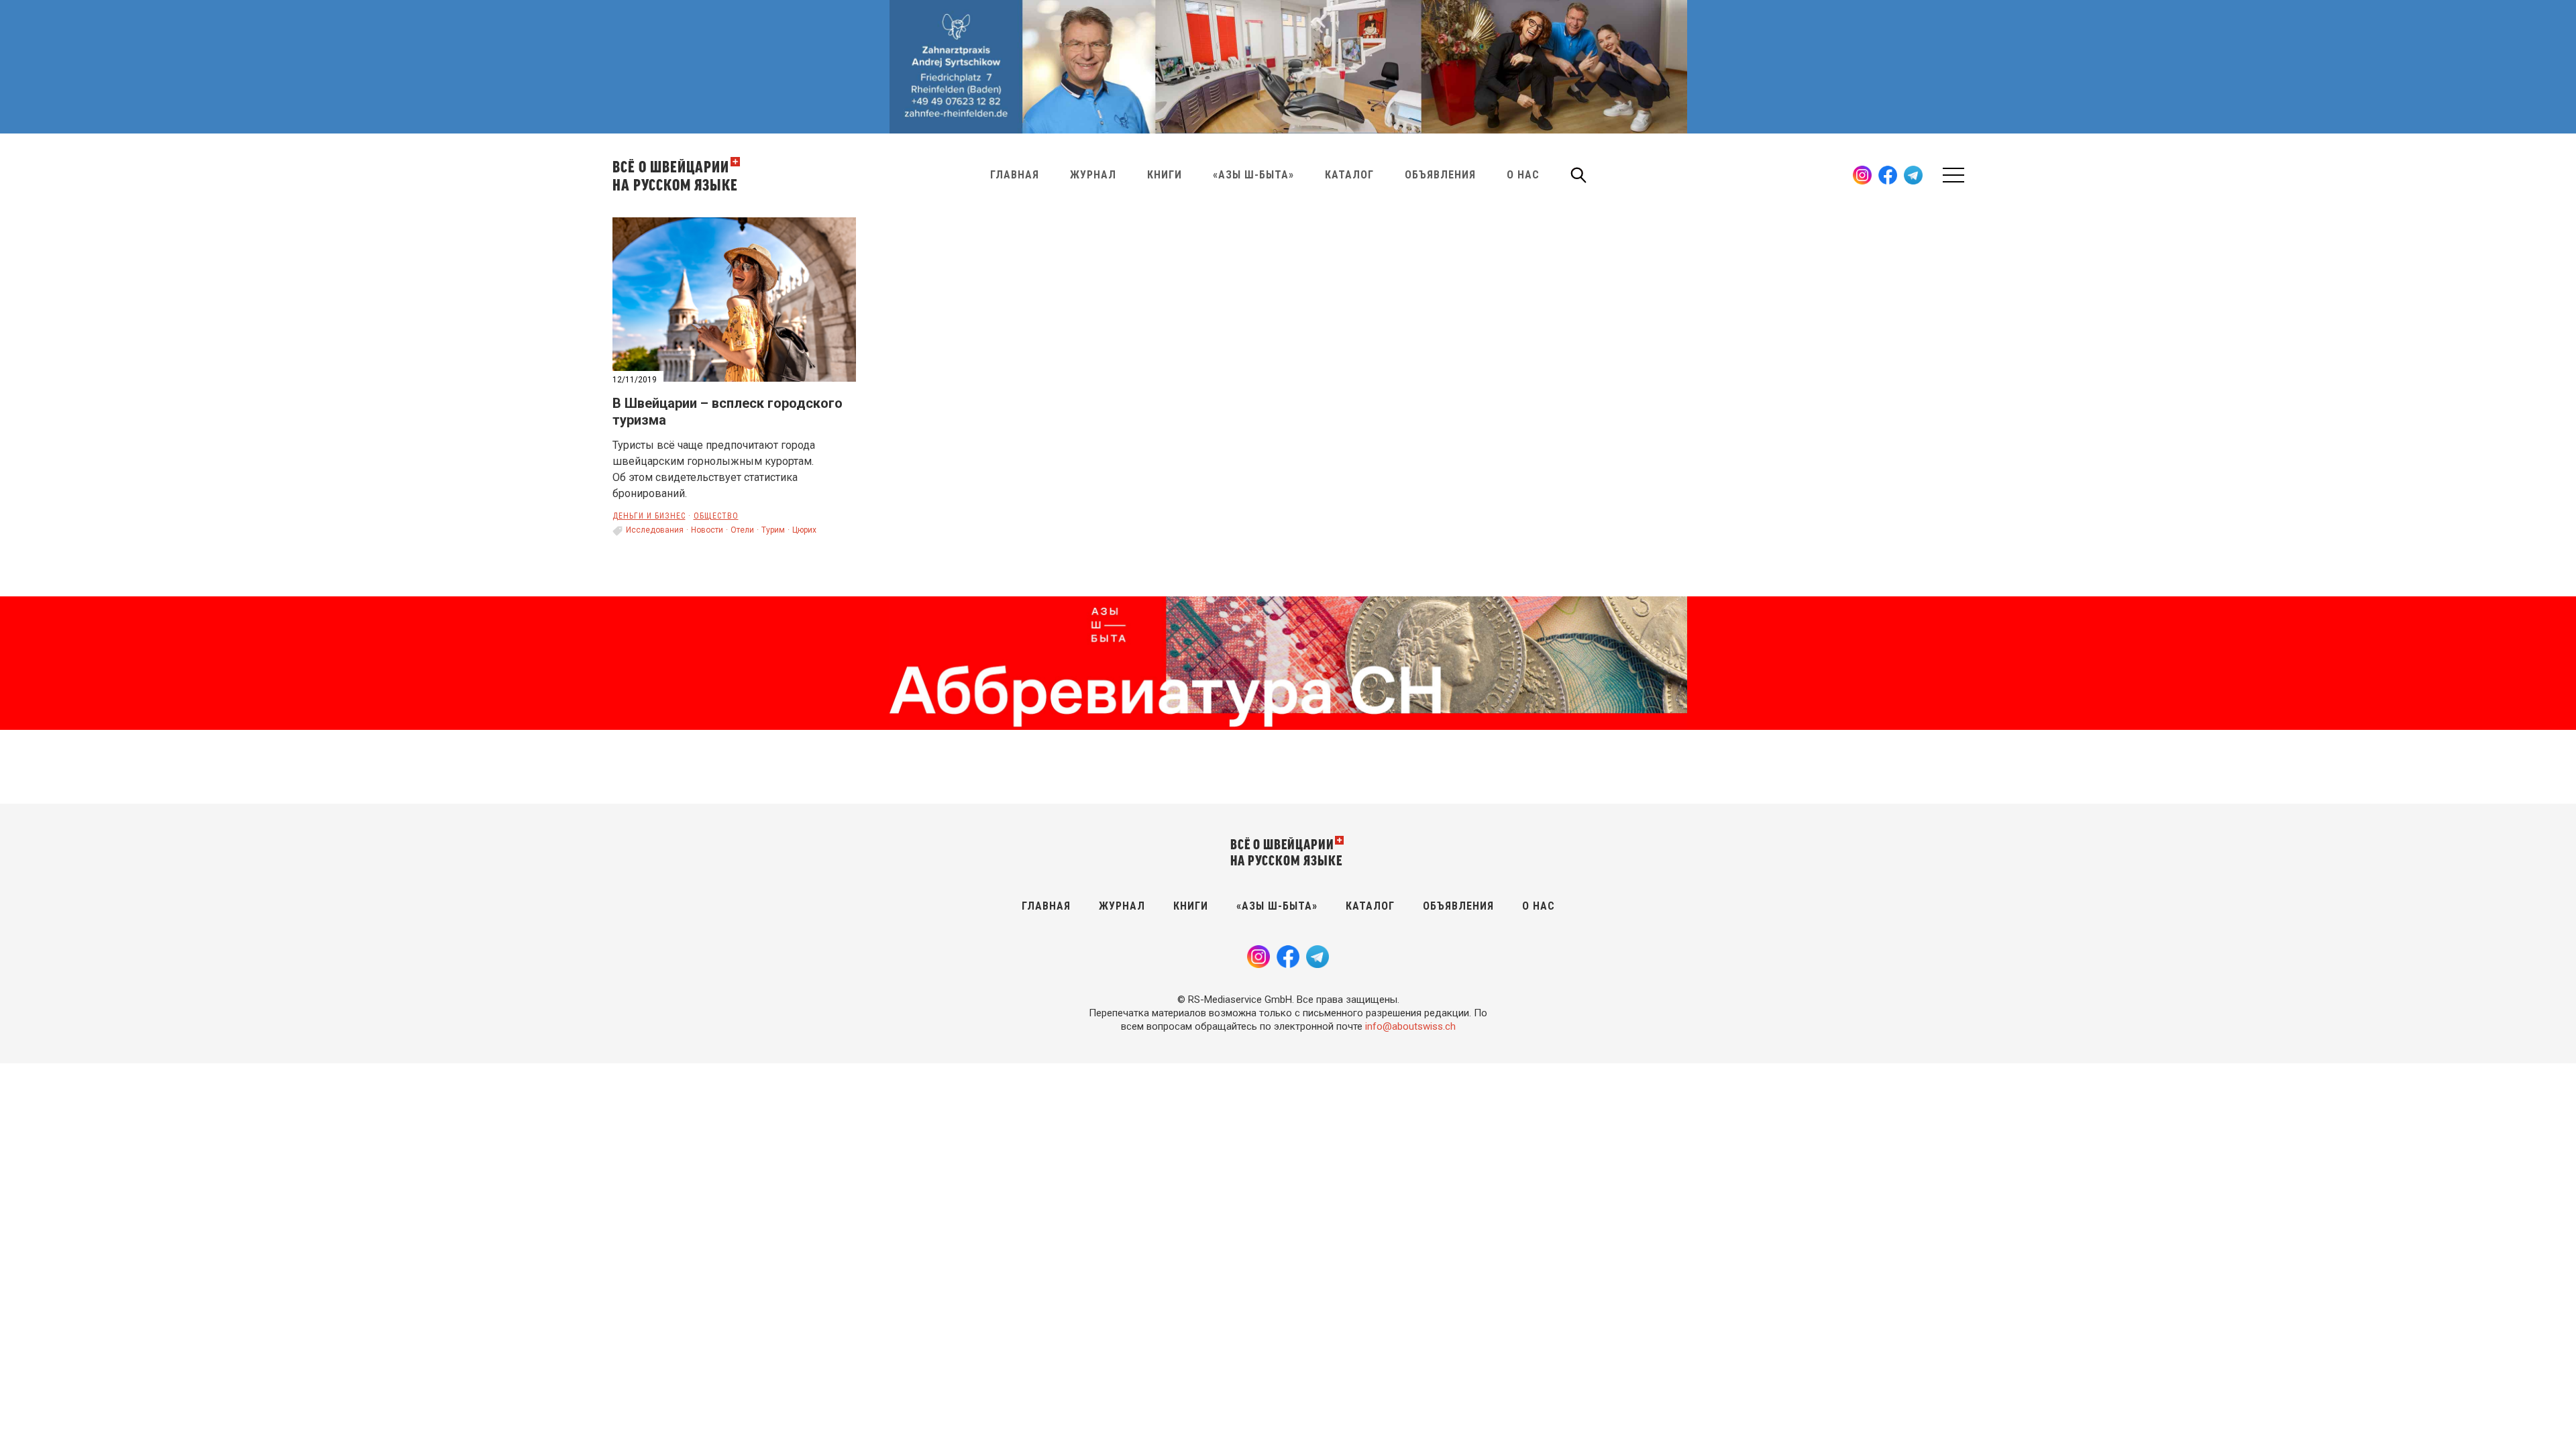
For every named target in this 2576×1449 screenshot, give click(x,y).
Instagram (1862, 175)
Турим (773, 530)
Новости (707, 530)
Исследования (655, 530)
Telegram (1913, 175)
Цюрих (804, 530)
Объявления (1440, 175)
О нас (1523, 175)
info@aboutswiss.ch (1410, 1026)
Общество (716, 516)
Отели (742, 530)
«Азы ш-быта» (1253, 175)
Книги (1165, 175)
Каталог (1349, 175)
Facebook (1888, 175)
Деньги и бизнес (649, 516)
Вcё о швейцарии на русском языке (675, 175)
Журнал (1093, 175)
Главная (1015, 175)
